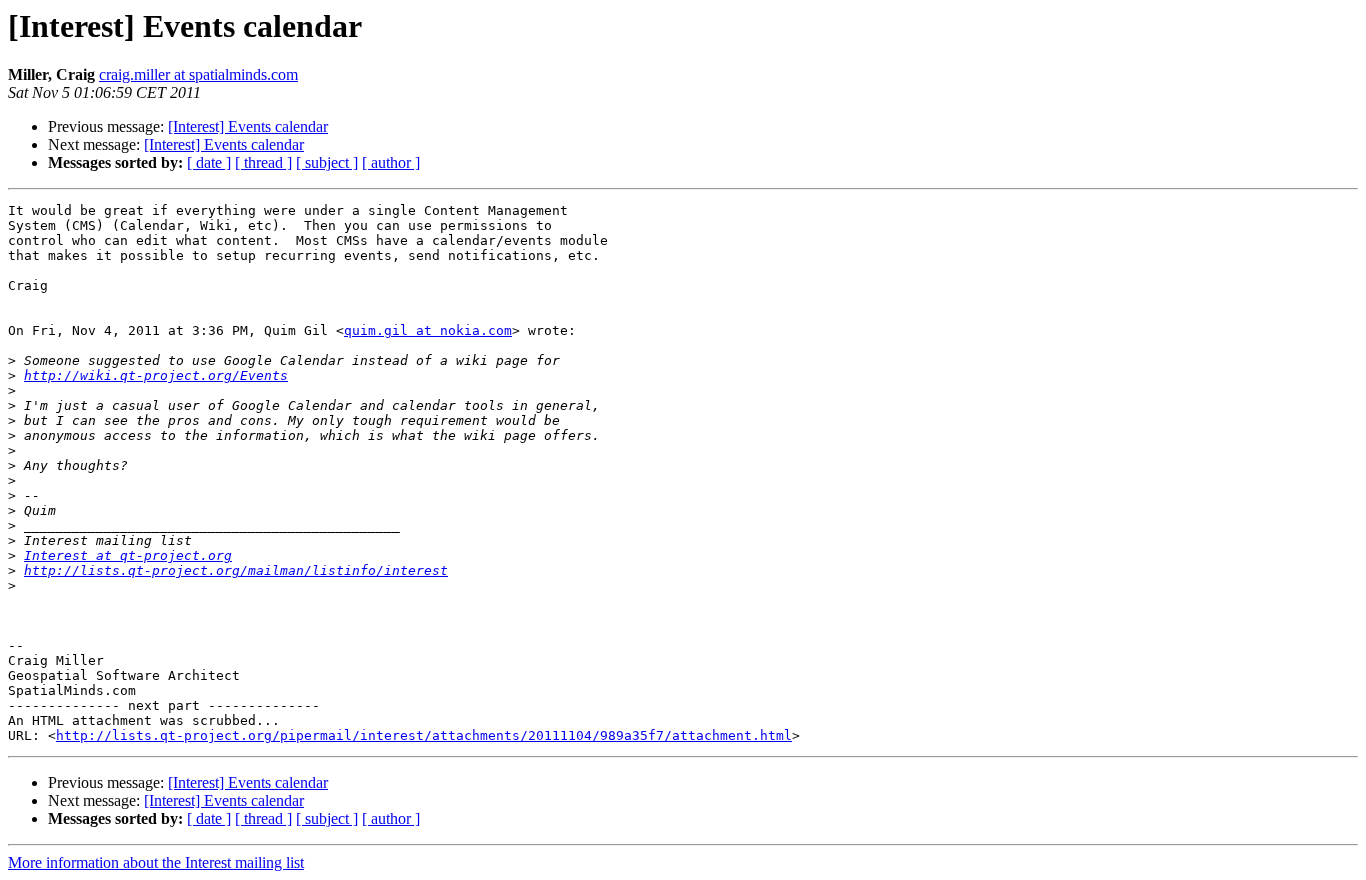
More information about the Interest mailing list (156, 862)
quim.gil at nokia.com (428, 330)
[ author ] (391, 162)
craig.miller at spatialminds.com (198, 74)
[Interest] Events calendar (248, 126)
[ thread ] (263, 162)
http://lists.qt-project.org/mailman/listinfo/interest (236, 570)
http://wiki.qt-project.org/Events (156, 375)
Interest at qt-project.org (128, 555)
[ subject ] (327, 162)
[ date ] (209, 162)
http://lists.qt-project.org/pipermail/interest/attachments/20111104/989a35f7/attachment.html (424, 735)
